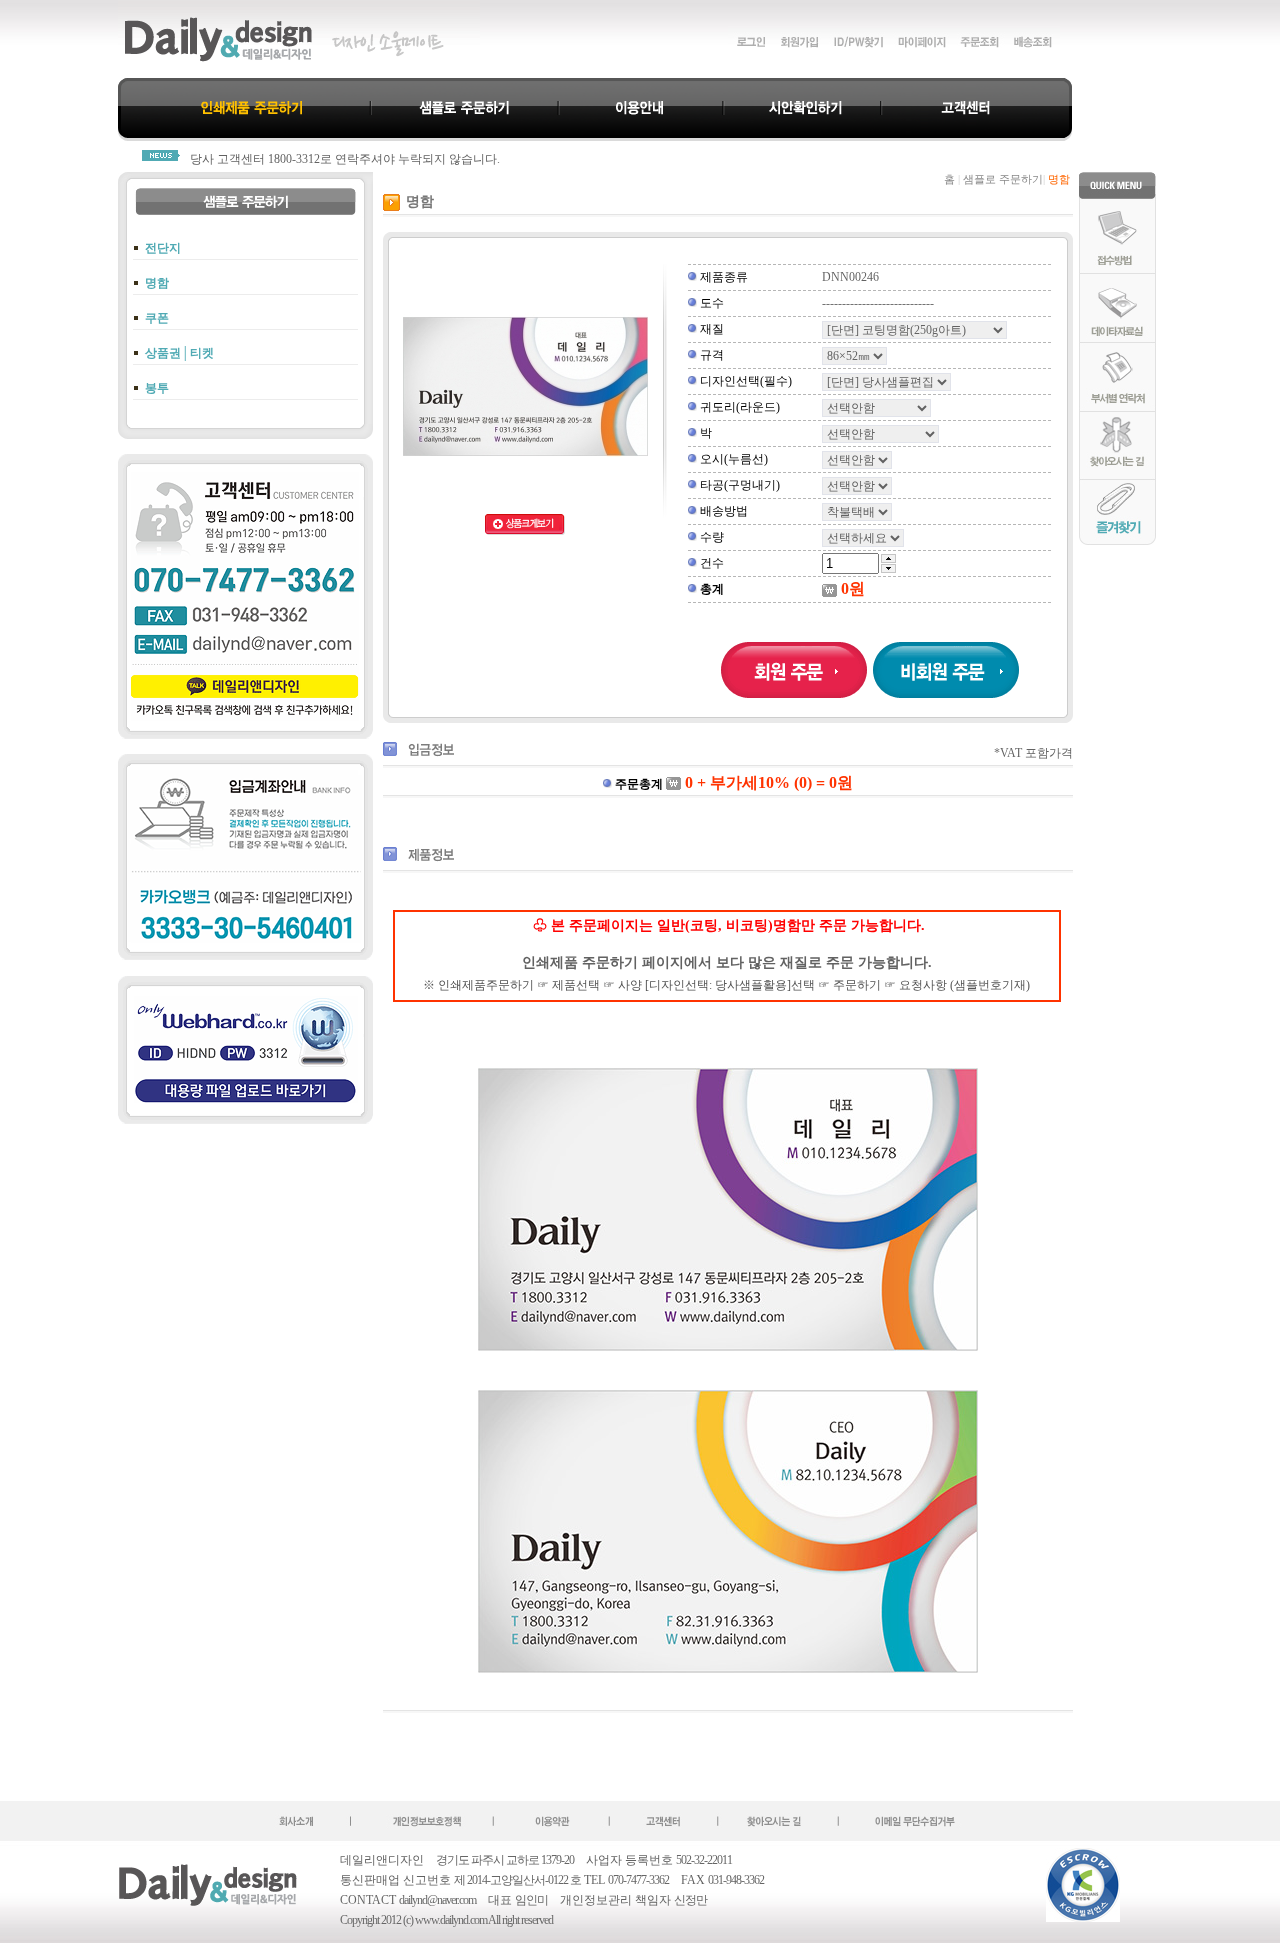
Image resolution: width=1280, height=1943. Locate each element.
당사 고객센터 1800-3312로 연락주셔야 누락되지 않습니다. (345, 159)
